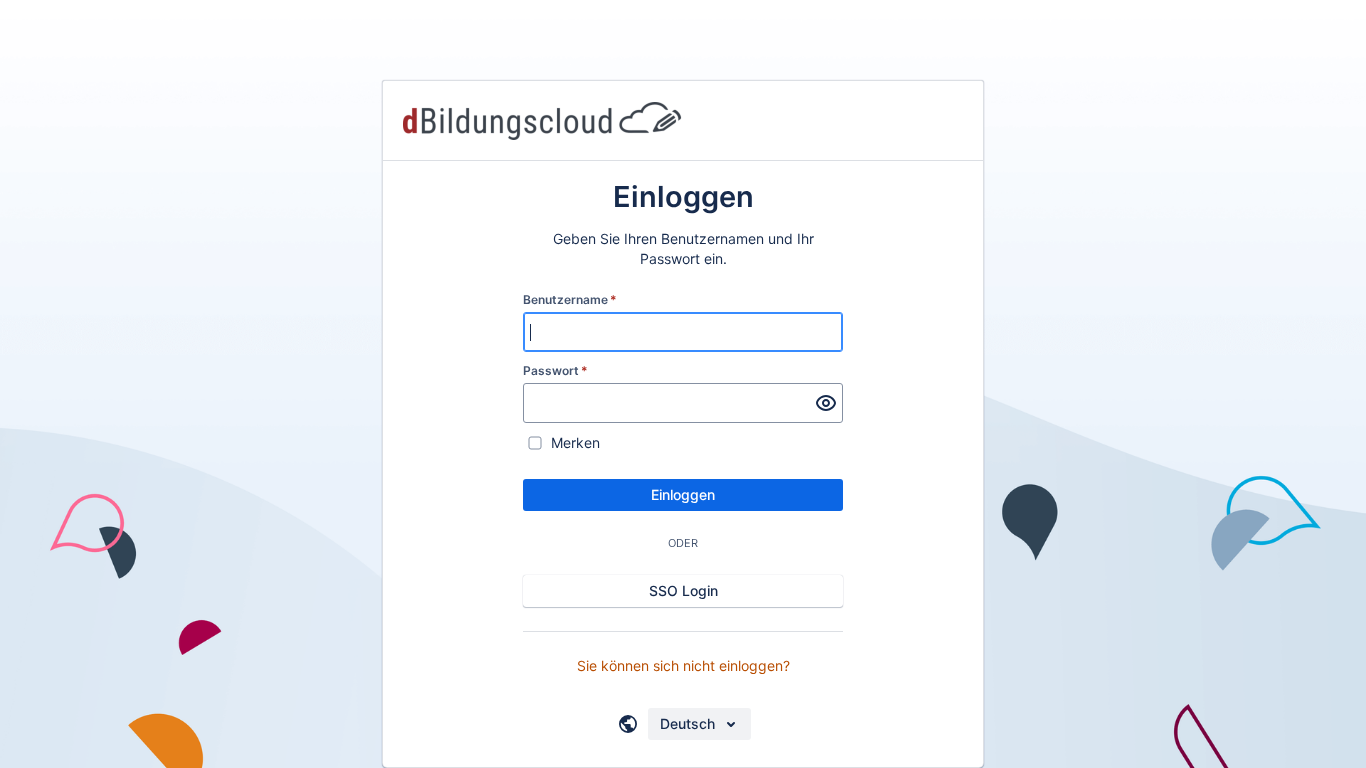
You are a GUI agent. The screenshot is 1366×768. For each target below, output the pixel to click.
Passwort (555, 370)
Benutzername (570, 299)
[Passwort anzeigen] (826, 403)
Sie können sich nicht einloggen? (683, 665)
